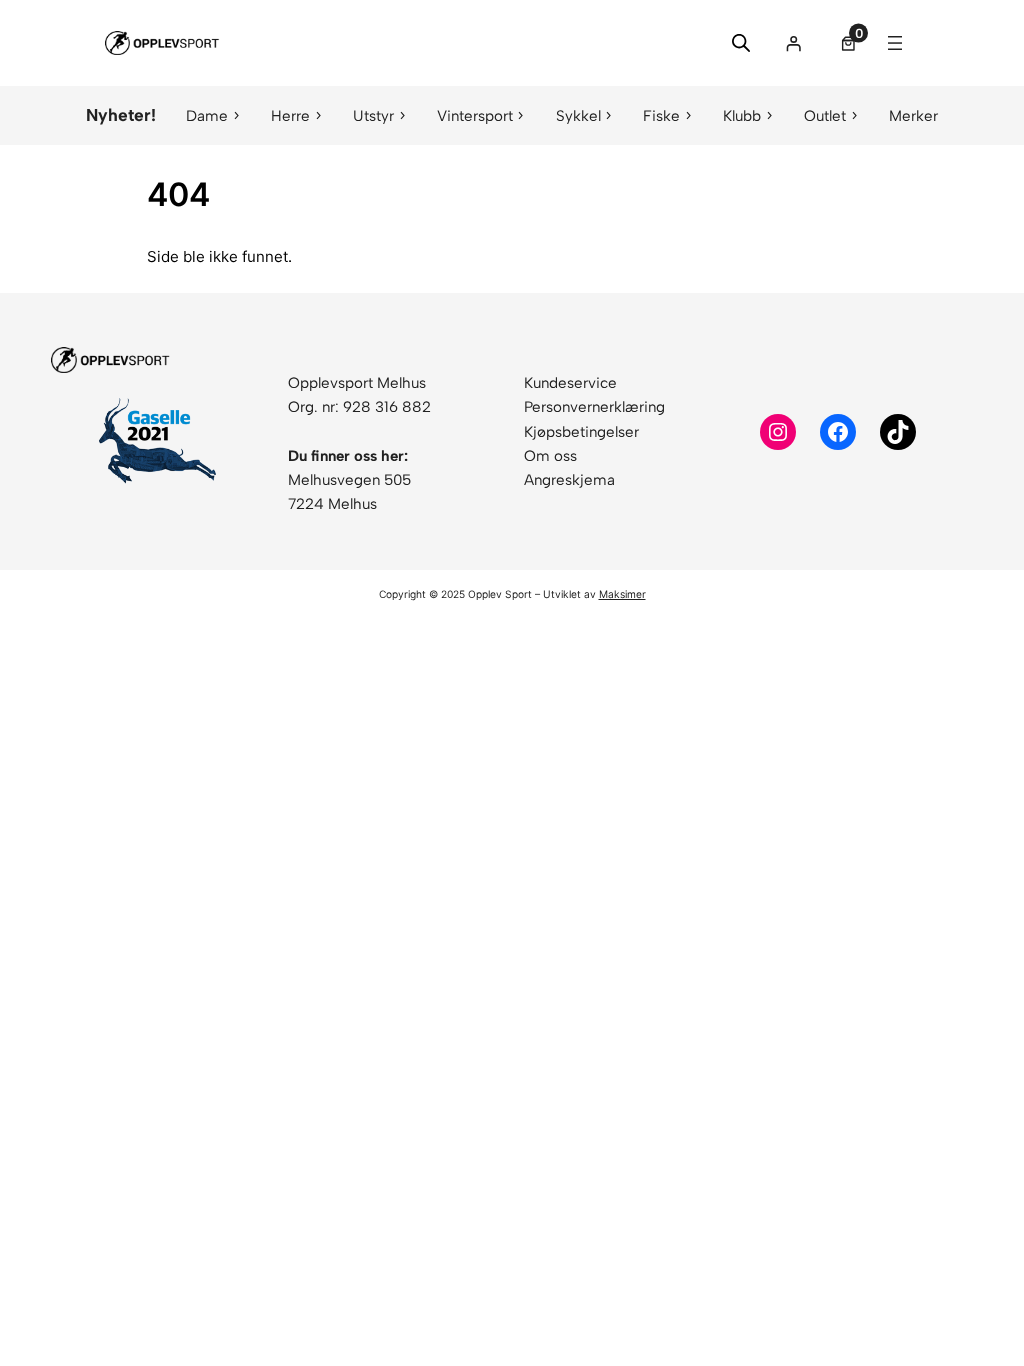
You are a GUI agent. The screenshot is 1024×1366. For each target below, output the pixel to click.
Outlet (825, 116)
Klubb (742, 116)
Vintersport (475, 116)
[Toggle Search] (741, 42)
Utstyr (373, 116)
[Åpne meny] (895, 43)
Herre (290, 116)
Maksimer (622, 594)
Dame (207, 116)
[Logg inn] (794, 43)
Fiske (661, 116)
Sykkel (578, 116)
